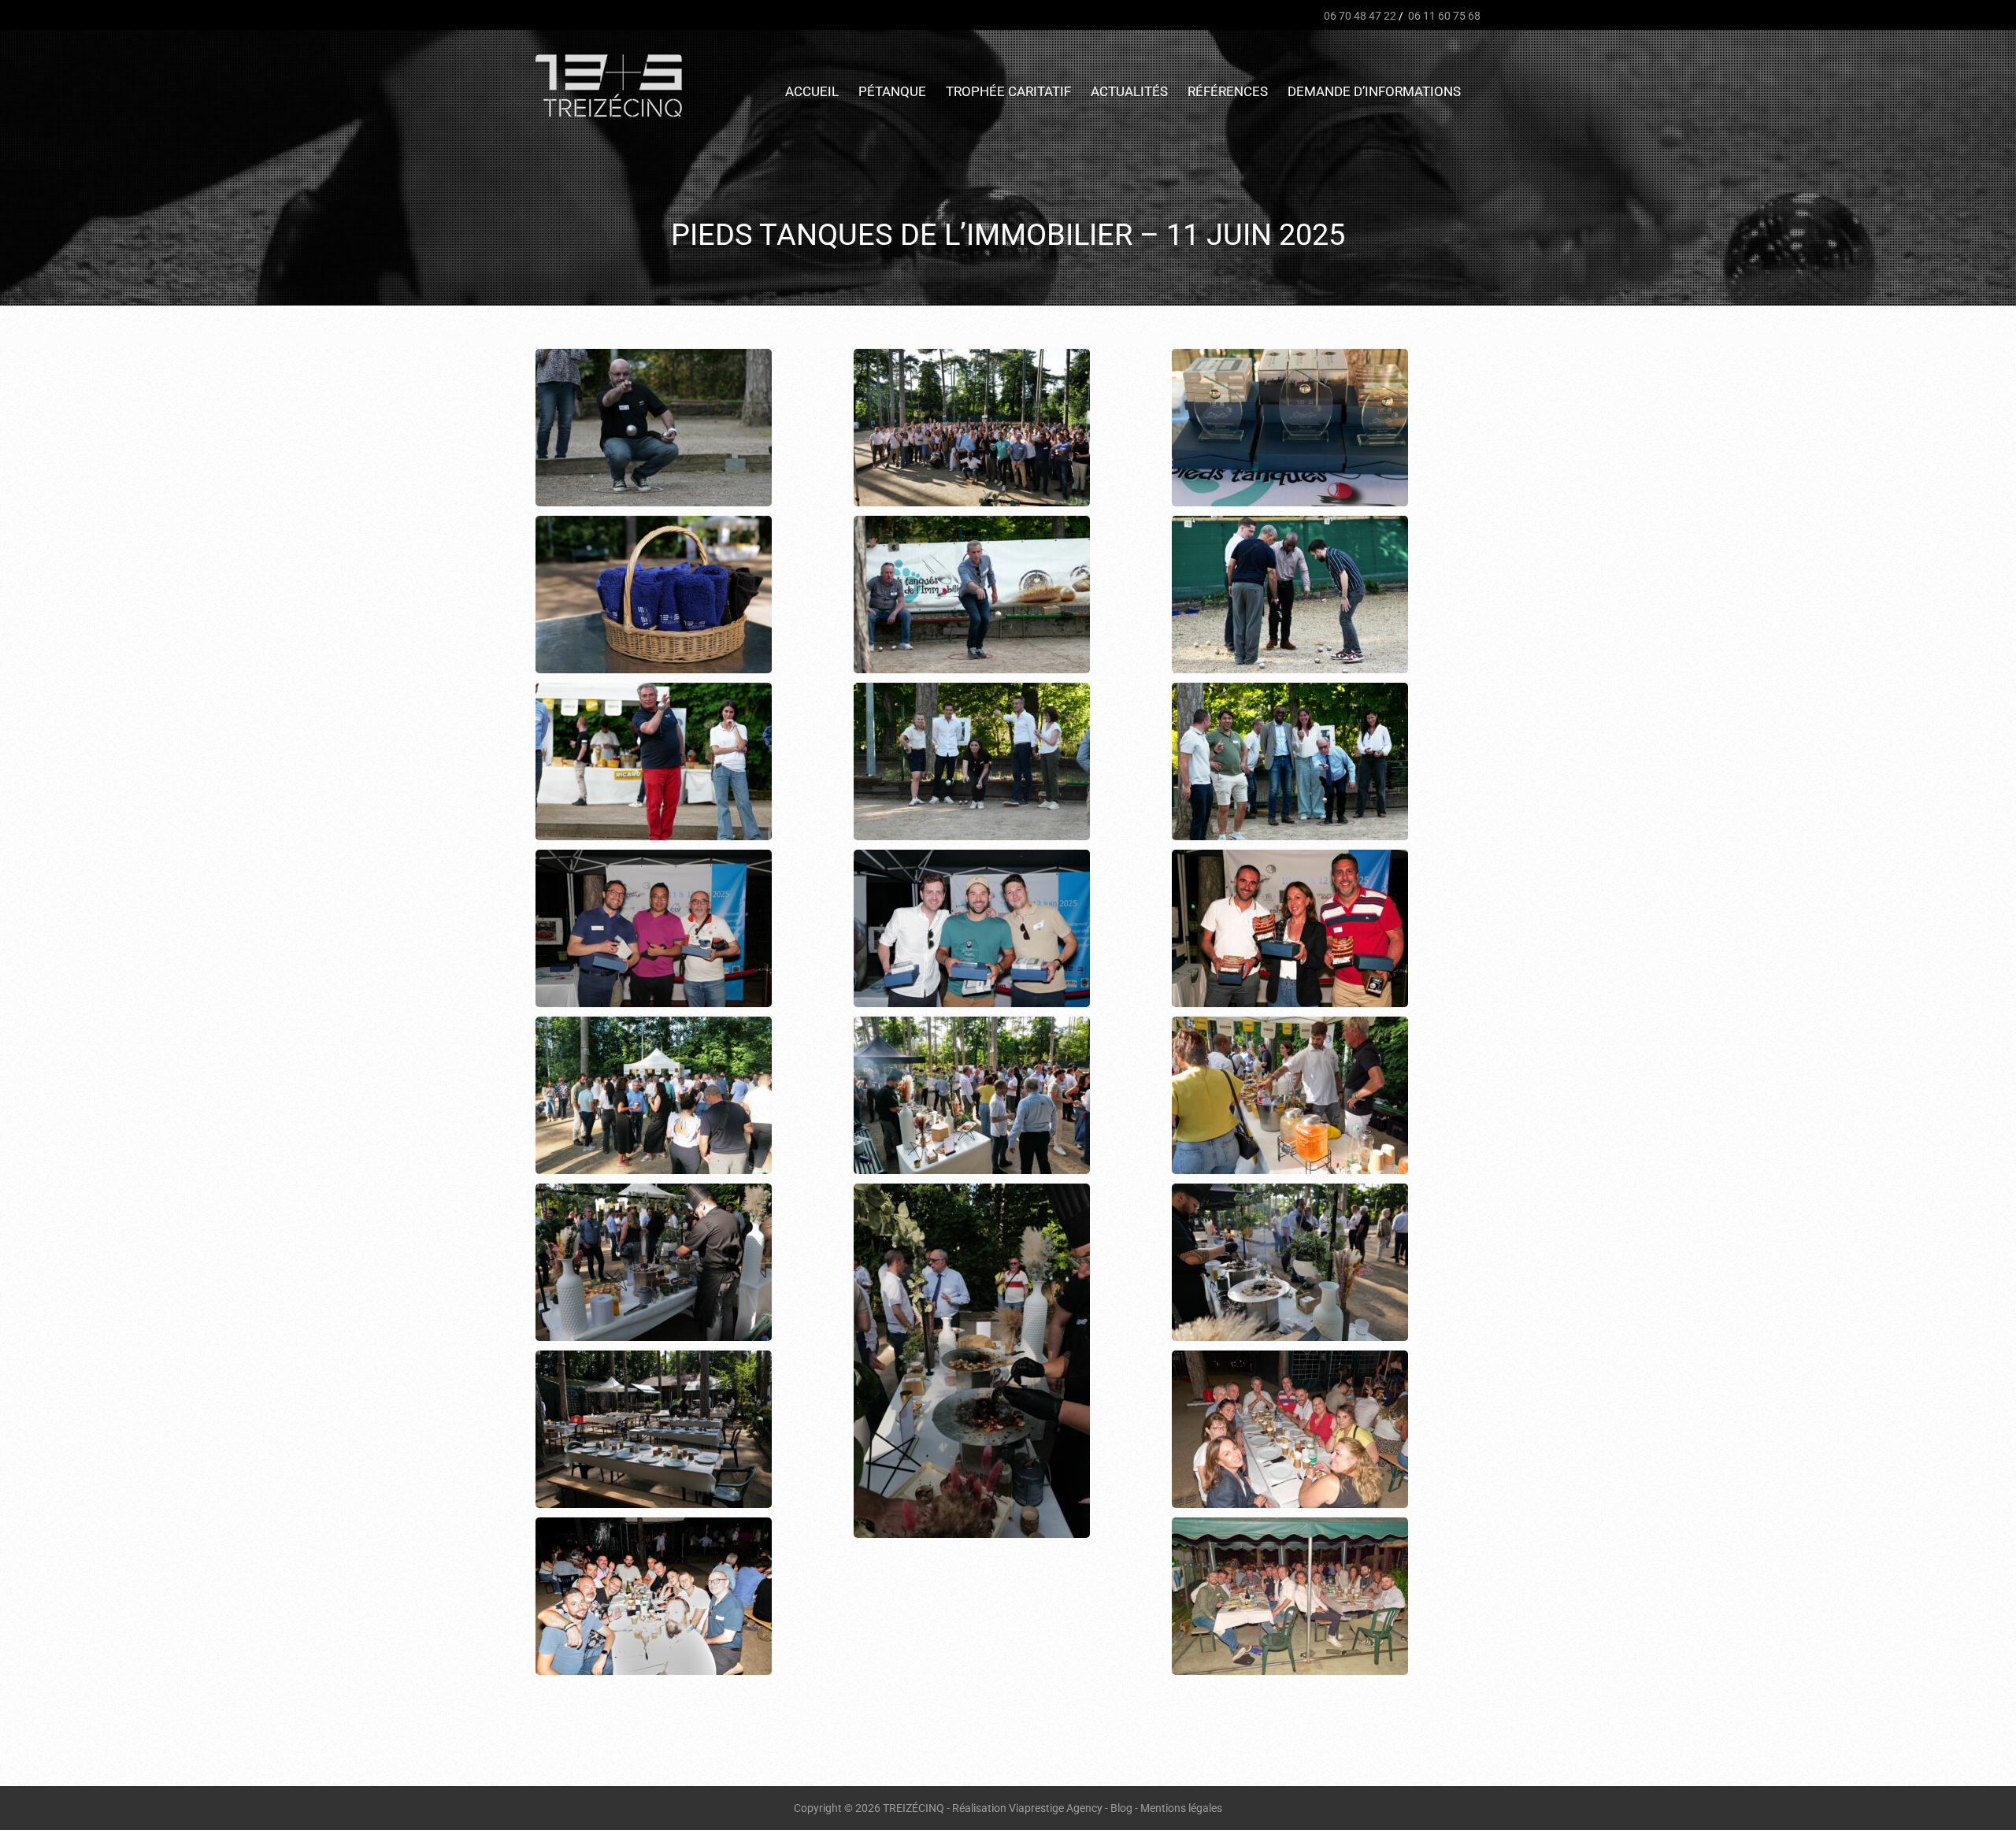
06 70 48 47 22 (1359, 16)
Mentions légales (1181, 1808)
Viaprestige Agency (1056, 1808)
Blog (1121, 1808)
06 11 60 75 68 (1443, 16)
